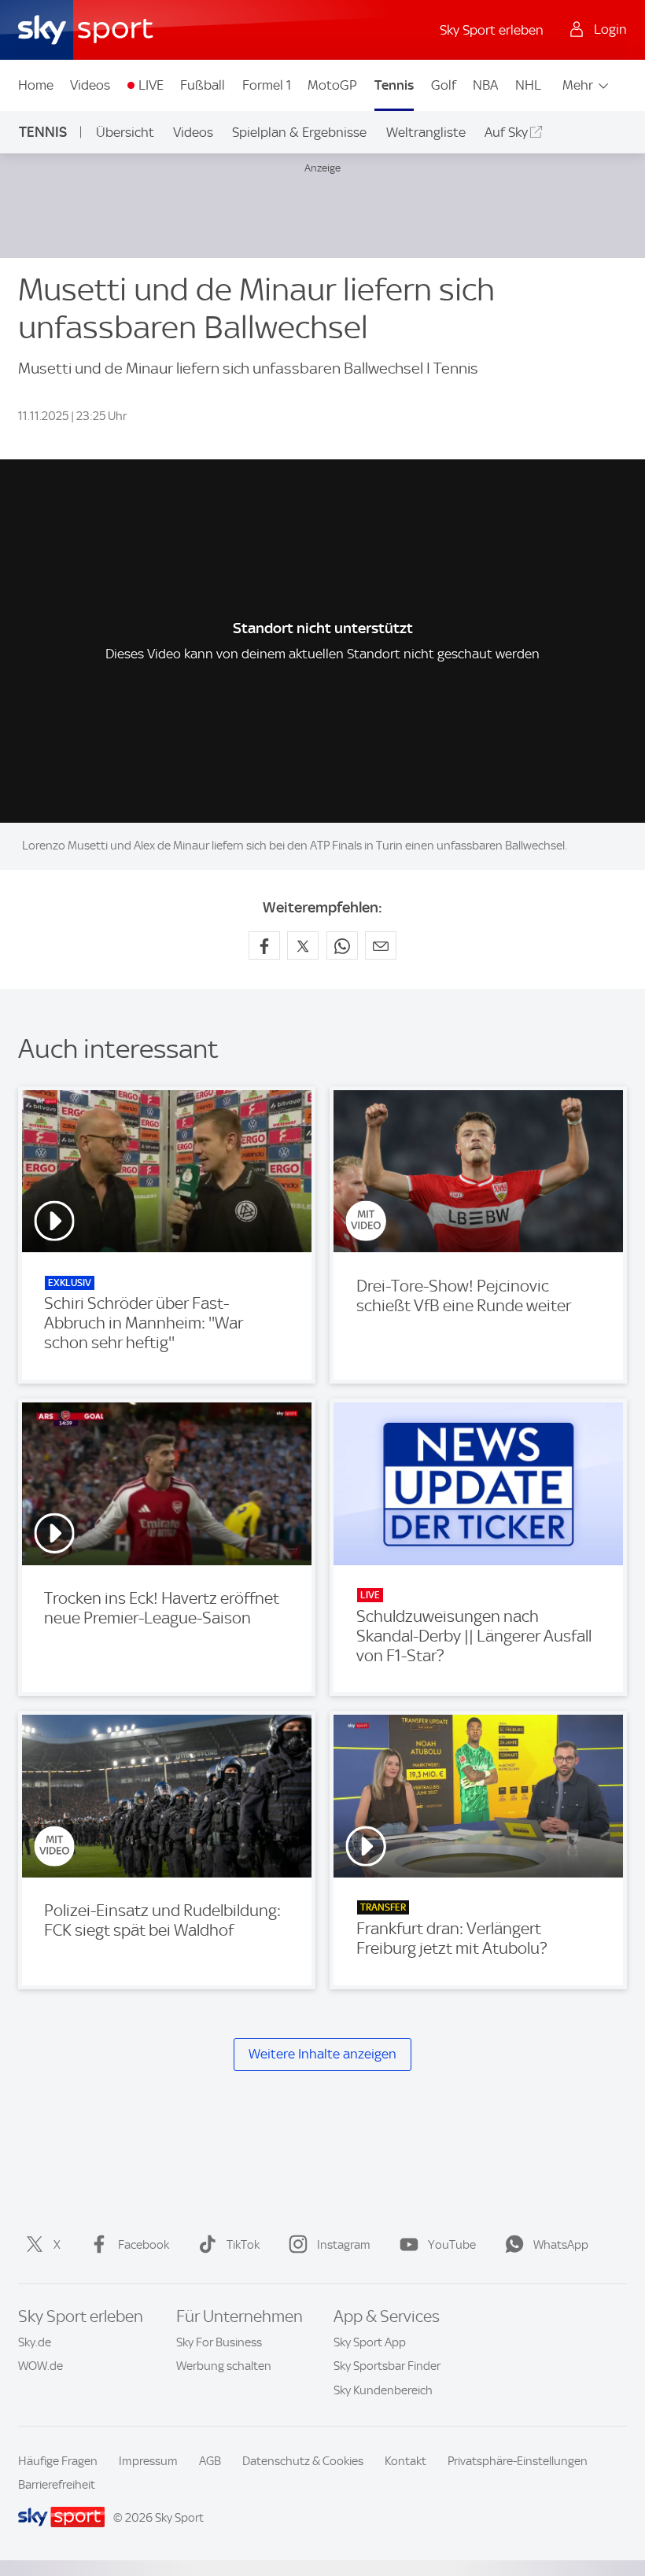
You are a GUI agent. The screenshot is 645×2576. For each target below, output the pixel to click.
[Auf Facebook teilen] (264, 945)
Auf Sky (506, 132)
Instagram (344, 2245)
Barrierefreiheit (57, 2485)
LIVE (151, 85)
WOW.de (41, 2366)
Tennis (394, 85)
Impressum (148, 2461)
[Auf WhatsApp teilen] (342, 945)
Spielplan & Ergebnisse (299, 132)
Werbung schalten (224, 2366)
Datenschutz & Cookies (303, 2461)
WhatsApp (561, 2245)
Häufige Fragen (58, 2461)
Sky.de (35, 2342)
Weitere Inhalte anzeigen (322, 2054)
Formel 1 (267, 85)
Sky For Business (219, 2342)
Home (36, 85)
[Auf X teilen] (303, 945)
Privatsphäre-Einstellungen (518, 2461)
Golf (444, 85)
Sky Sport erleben (492, 30)
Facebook (144, 2245)
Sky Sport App (370, 2342)
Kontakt (405, 2461)
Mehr (578, 85)
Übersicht (125, 132)
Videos (90, 85)
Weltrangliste (426, 132)
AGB (210, 2461)
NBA (485, 85)
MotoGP (332, 85)
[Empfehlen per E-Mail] (381, 945)
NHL (528, 85)
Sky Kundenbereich (383, 2390)
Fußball (203, 85)
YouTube (452, 2245)
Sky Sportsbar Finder (387, 2366)
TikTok (243, 2245)
